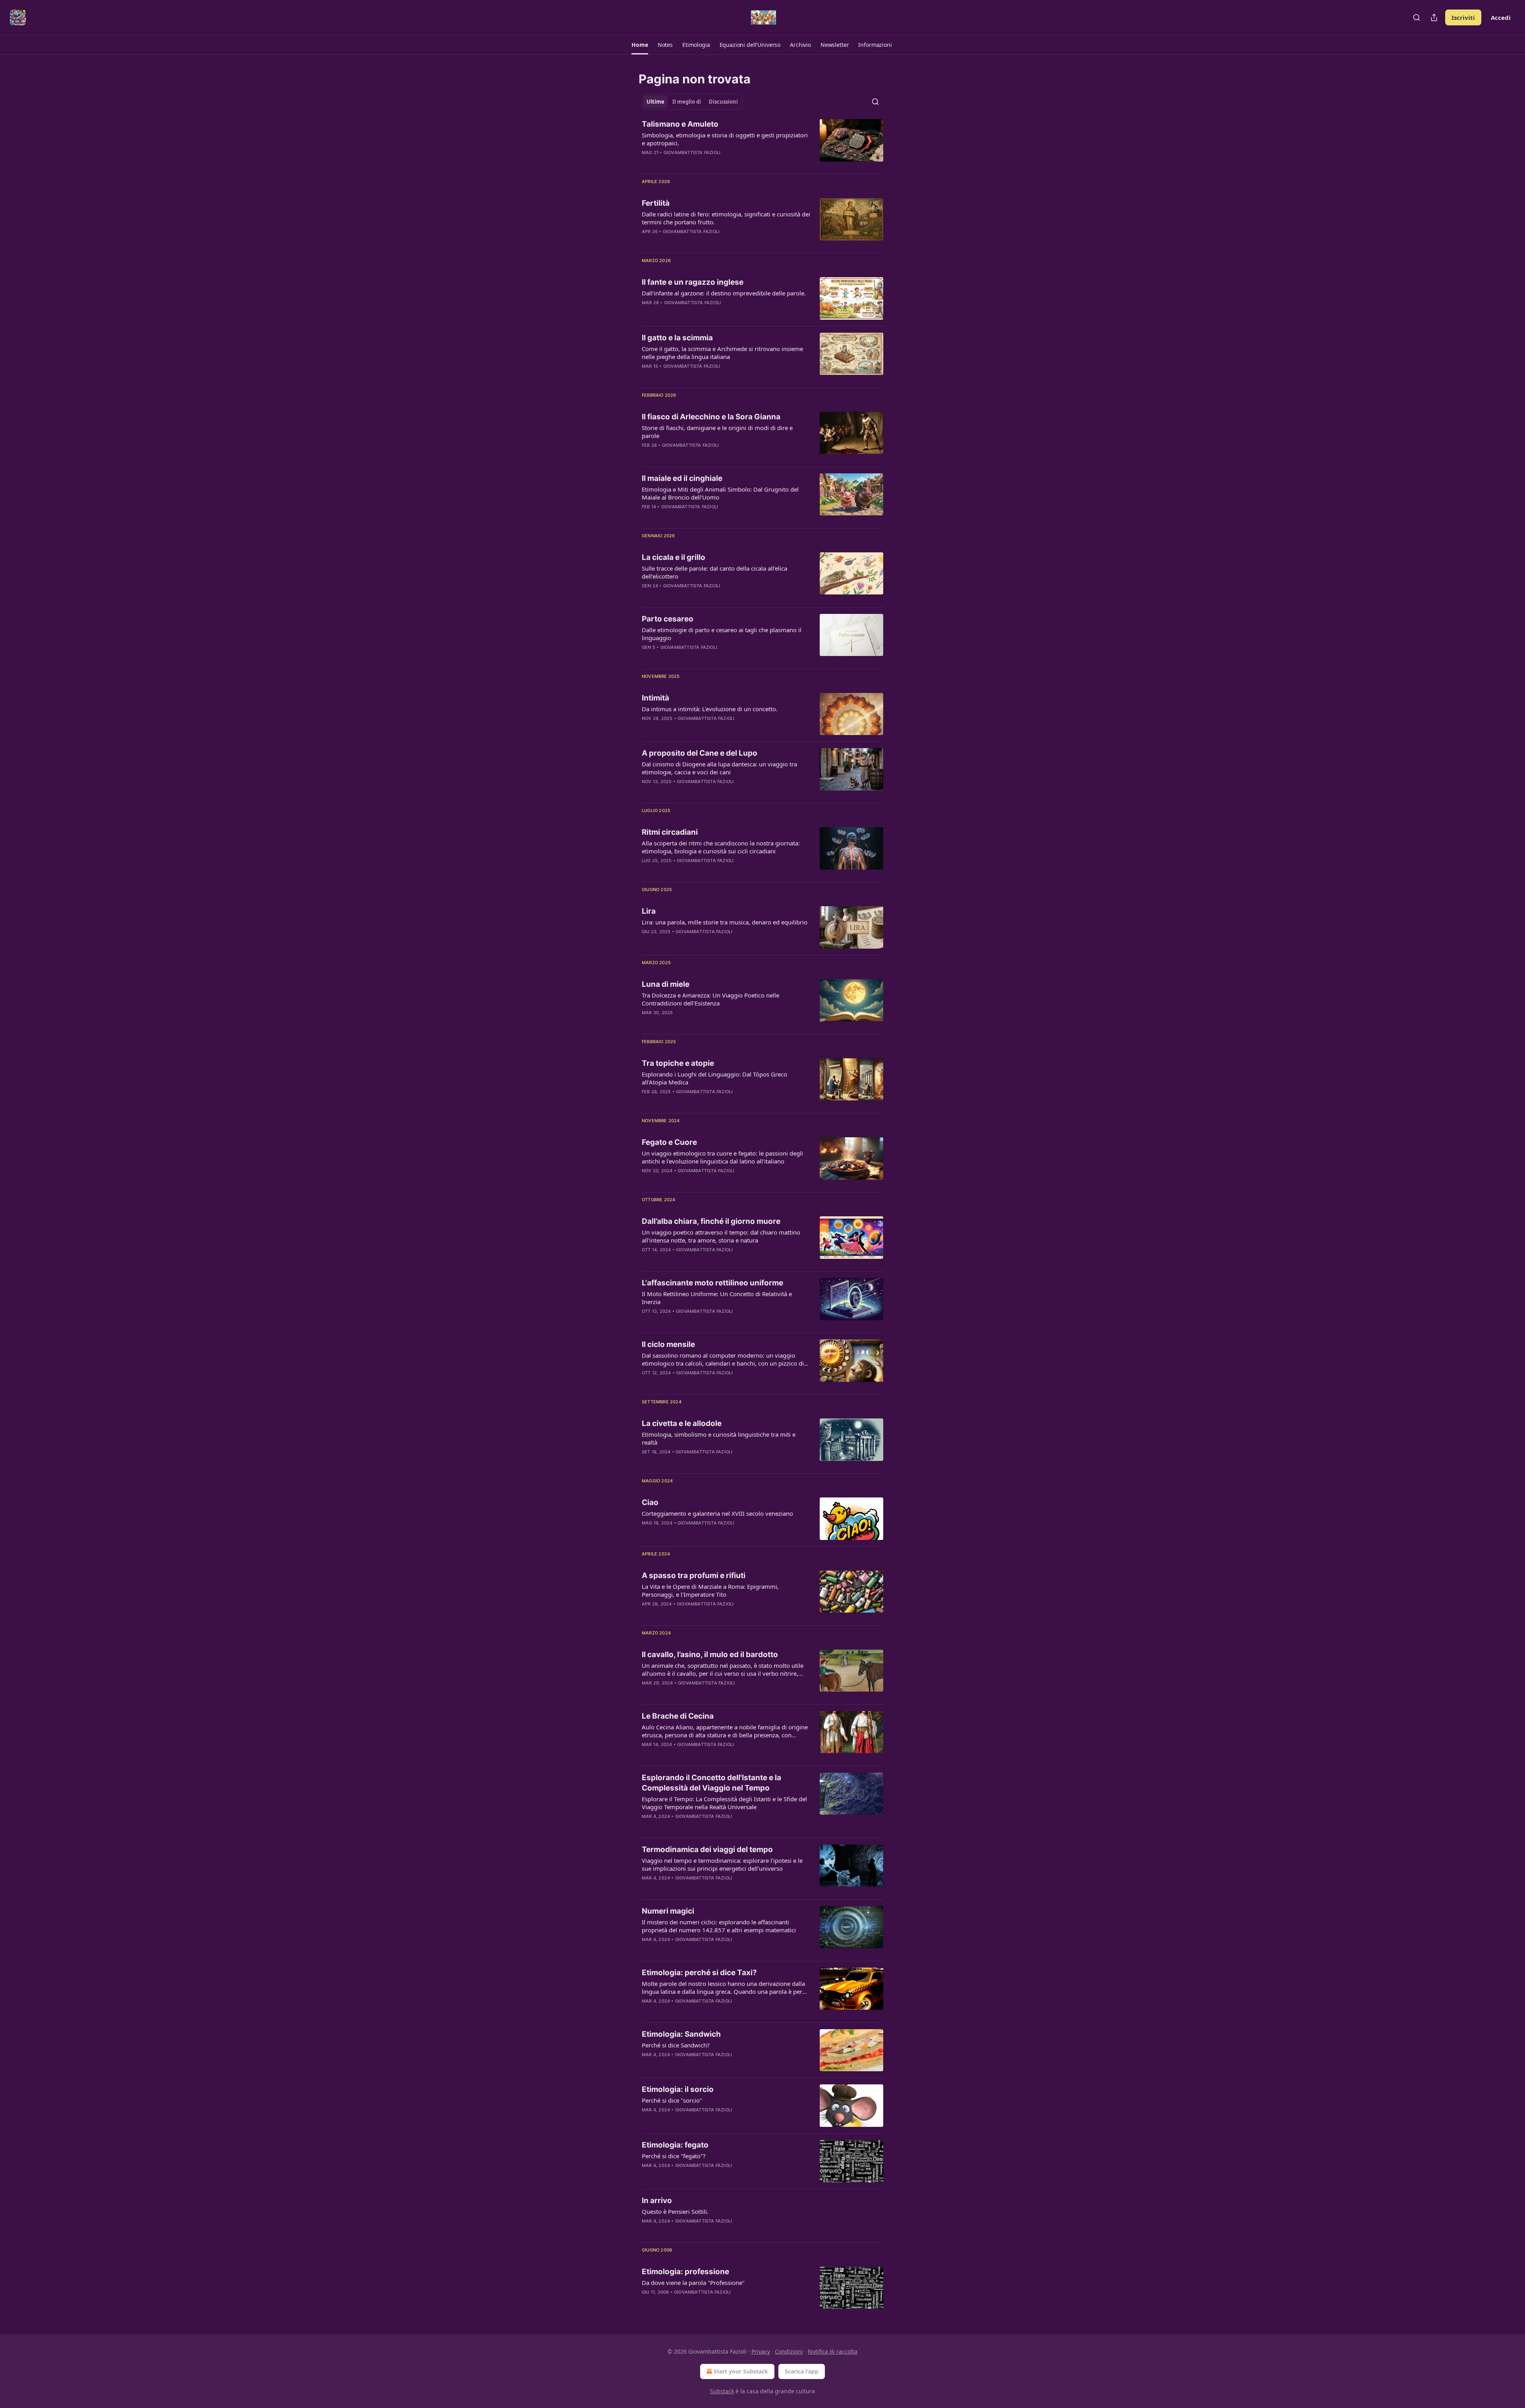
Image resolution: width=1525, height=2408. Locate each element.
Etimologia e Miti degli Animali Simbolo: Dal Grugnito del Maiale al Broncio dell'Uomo (720, 493)
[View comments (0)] (700, 163)
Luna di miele (666, 984)
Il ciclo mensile (668, 1344)
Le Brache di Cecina (678, 1716)
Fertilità (656, 203)
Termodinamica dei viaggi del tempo (707, 1849)
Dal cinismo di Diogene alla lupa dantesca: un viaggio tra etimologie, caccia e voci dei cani (719, 768)
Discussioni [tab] (723, 102)
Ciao (650, 1502)
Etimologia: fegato (675, 2145)
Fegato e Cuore (669, 1142)
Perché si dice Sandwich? (676, 2045)
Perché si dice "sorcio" (672, 2100)
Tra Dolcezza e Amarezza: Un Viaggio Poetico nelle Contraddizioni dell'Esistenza (710, 999)
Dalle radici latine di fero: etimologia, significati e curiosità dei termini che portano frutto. (726, 218)
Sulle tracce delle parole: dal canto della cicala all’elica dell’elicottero (714, 572)
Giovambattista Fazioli (692, 152)
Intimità (655, 698)
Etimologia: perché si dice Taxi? (699, 1973)
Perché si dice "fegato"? (674, 2156)
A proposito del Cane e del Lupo (700, 753)
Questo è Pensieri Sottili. (675, 2211)
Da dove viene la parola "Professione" (693, 2283)
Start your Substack (741, 2371)
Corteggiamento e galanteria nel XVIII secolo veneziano (717, 1513)
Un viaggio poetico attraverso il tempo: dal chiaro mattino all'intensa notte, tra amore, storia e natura (721, 1236)
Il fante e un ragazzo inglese (693, 282)
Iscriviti (1463, 17)
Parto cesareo (668, 619)
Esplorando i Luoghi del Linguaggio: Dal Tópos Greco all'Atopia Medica (714, 1078)
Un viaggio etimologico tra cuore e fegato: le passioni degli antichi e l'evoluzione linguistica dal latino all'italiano (722, 1157)
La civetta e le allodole (682, 1423)
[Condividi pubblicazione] (1434, 17)
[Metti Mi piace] (647, 163)
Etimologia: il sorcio (678, 2089)
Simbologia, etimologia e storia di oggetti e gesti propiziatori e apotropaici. (725, 139)
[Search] (1417, 17)
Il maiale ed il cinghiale (682, 478)
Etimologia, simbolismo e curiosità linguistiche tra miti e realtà (719, 1438)
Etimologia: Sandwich (681, 2034)
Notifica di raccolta (833, 2351)
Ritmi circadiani (670, 832)
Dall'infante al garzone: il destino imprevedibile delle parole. (724, 293)
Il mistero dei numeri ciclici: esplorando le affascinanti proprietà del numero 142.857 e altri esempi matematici (719, 1926)
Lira (649, 911)
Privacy (761, 2351)
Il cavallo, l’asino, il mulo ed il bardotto (710, 1655)
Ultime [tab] (655, 102)
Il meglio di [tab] (687, 102)
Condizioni (789, 2351)
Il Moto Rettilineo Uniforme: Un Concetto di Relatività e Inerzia (717, 1298)
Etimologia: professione (685, 2272)
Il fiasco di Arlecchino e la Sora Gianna (711, 417)
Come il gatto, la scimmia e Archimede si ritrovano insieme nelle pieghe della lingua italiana (722, 353)
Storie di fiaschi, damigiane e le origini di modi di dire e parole (717, 432)
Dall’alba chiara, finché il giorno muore (711, 1221)
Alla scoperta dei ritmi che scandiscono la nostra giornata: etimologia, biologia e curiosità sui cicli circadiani (721, 847)
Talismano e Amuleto (680, 124)
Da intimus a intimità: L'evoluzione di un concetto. (710, 709)
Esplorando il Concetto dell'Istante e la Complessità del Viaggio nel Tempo (711, 1783)
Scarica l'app (802, 2371)
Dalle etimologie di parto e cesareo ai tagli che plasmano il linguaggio (722, 634)
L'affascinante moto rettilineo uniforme (712, 1283)
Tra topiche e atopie (678, 1063)
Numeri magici (668, 1911)
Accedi (1501, 17)
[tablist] (692, 102)
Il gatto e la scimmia (677, 338)
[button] (640, 45)
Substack (722, 2391)
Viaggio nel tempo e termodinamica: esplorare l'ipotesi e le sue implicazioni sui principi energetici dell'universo (722, 1864)
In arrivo (657, 2201)
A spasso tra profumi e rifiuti (694, 1575)
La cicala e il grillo (674, 557)
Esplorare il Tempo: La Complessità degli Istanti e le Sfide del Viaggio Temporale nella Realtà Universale (724, 1803)
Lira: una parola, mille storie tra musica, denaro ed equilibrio (725, 922)
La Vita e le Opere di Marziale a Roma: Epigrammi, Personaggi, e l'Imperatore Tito (710, 1590)
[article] (762, 143)
